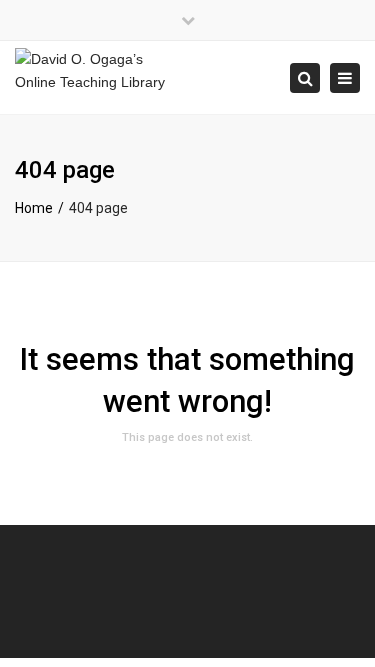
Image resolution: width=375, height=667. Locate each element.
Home (34, 208)
